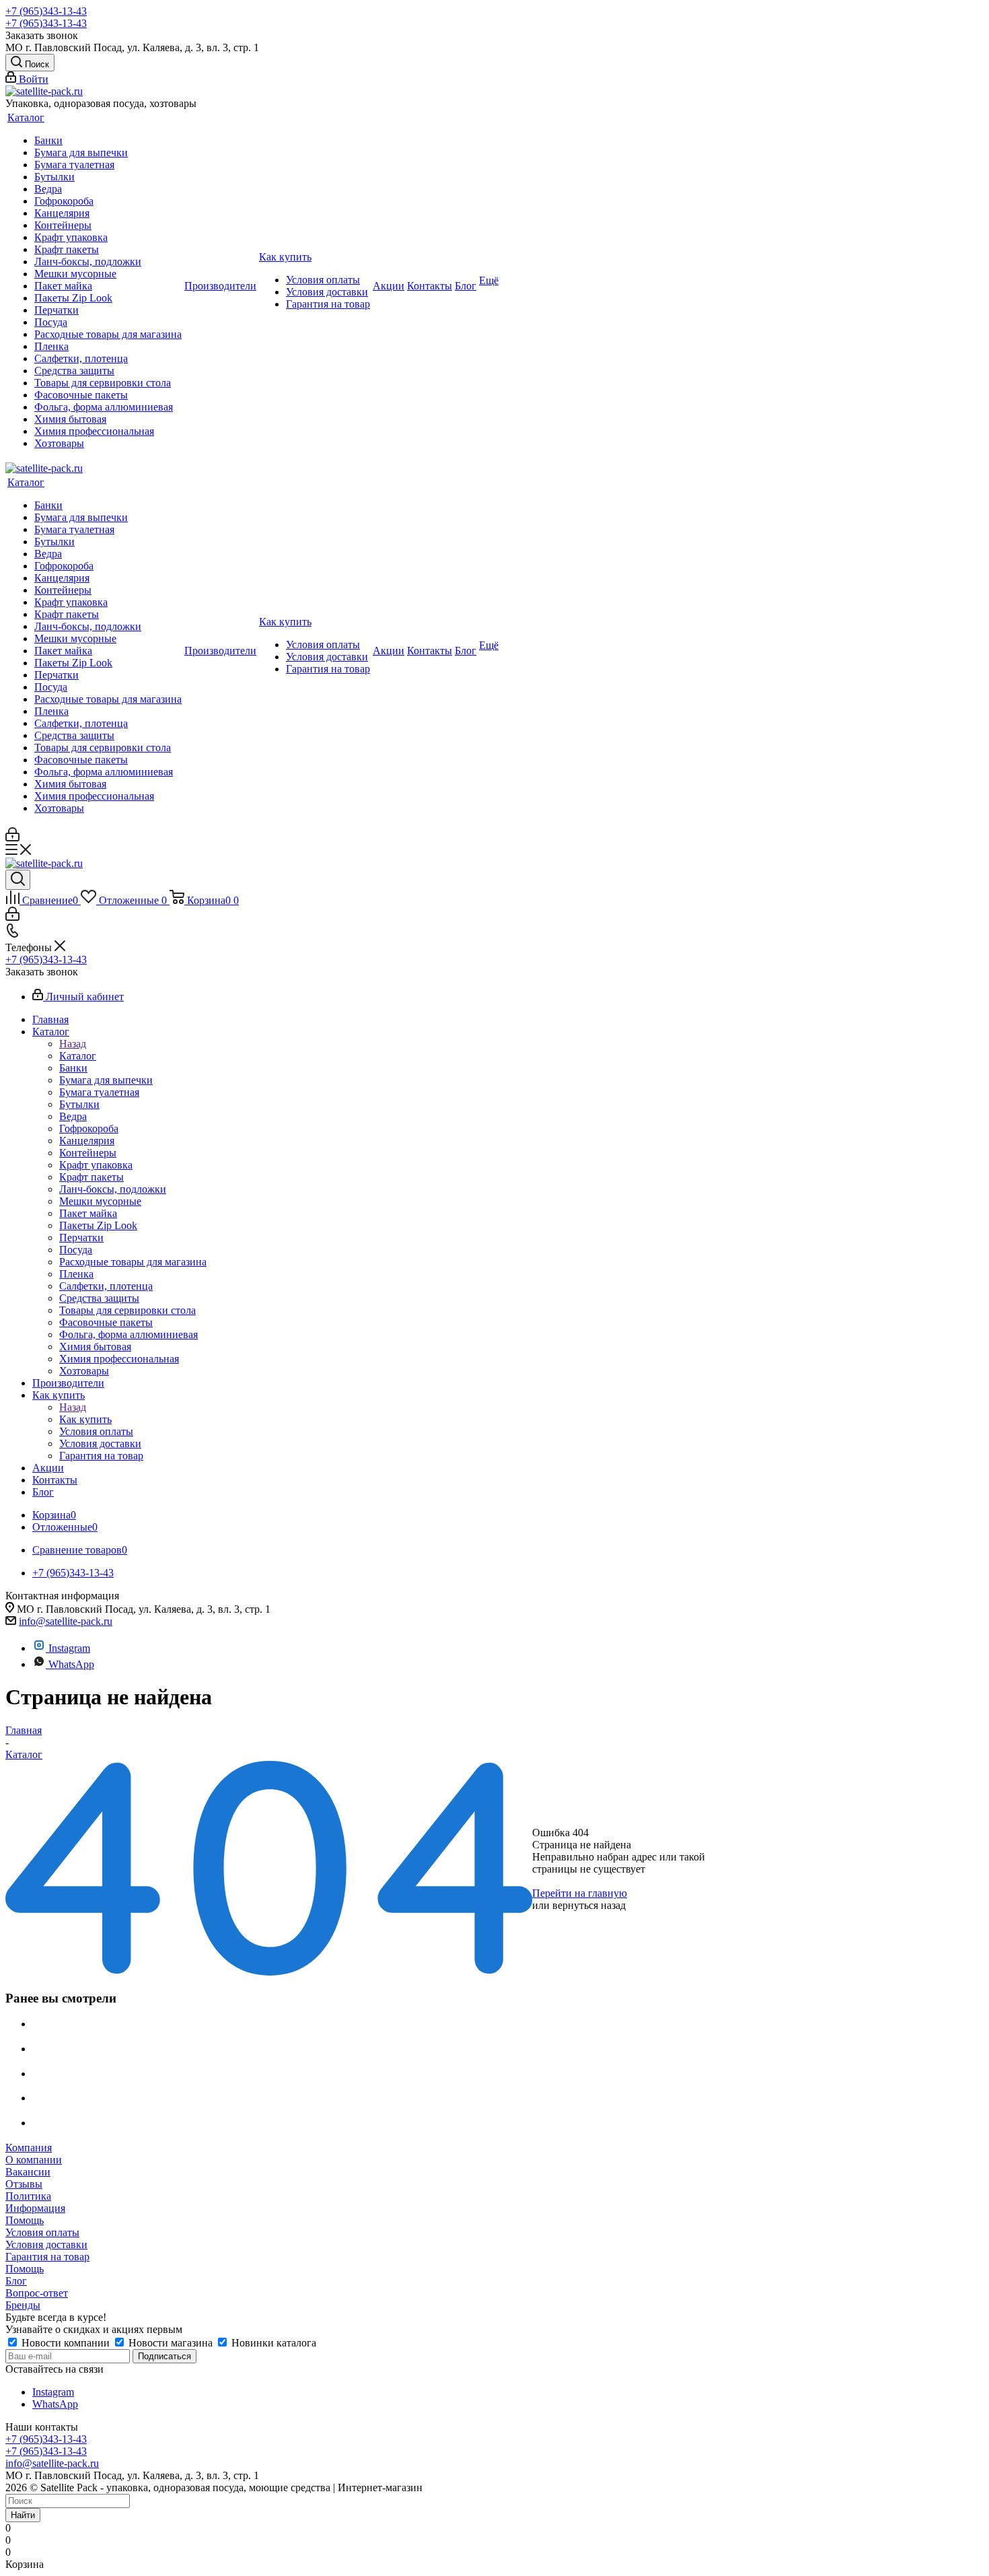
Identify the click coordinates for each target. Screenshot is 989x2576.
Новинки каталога (272, 2343)
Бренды (23, 2305)
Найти (23, 2515)
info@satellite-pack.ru (66, 1621)
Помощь (25, 2220)
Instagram (69, 1648)
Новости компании (66, 2343)
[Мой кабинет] (12, 838)
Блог (16, 2281)
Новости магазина (171, 2343)
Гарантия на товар (47, 2257)
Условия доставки (46, 2244)
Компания (29, 2148)
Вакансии (28, 2172)
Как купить (85, 1419)
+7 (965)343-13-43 (46, 11)
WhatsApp (71, 1664)
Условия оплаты (42, 2232)
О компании (34, 2160)
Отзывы (24, 2184)
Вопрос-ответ (37, 2293)
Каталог (78, 1056)
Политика (28, 2196)
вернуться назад (589, 1905)
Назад (73, 1044)
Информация (35, 2208)
